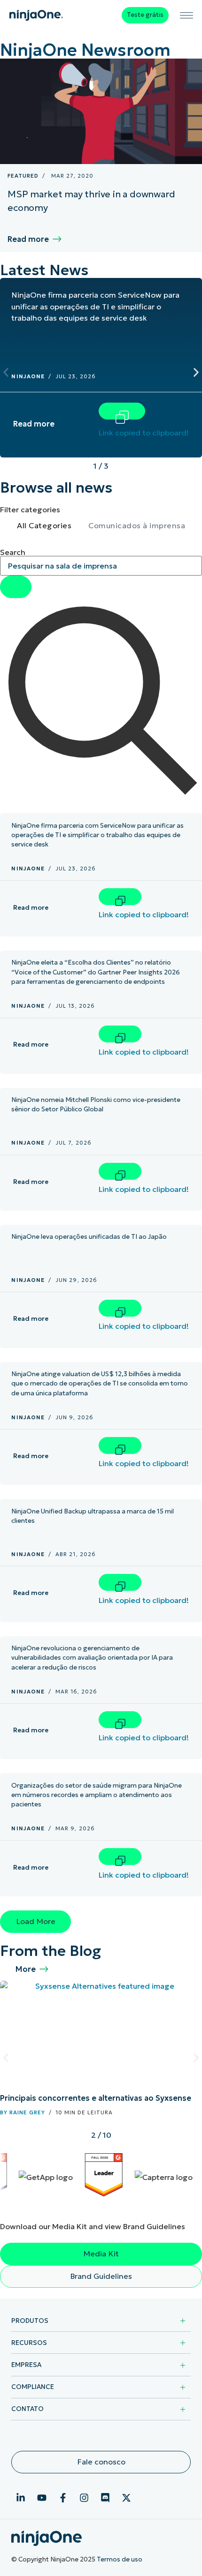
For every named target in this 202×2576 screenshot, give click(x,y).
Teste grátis (145, 15)
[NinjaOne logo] (36, 15)
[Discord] (105, 2498)
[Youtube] (42, 2498)
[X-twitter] (126, 2498)
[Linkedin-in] (21, 2498)
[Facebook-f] (63, 2498)
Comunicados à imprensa (137, 525)
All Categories (44, 525)
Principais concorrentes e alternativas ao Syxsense (96, 2098)
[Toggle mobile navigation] (187, 15)
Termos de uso (120, 2559)
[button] (6, 372)
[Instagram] (84, 2498)
